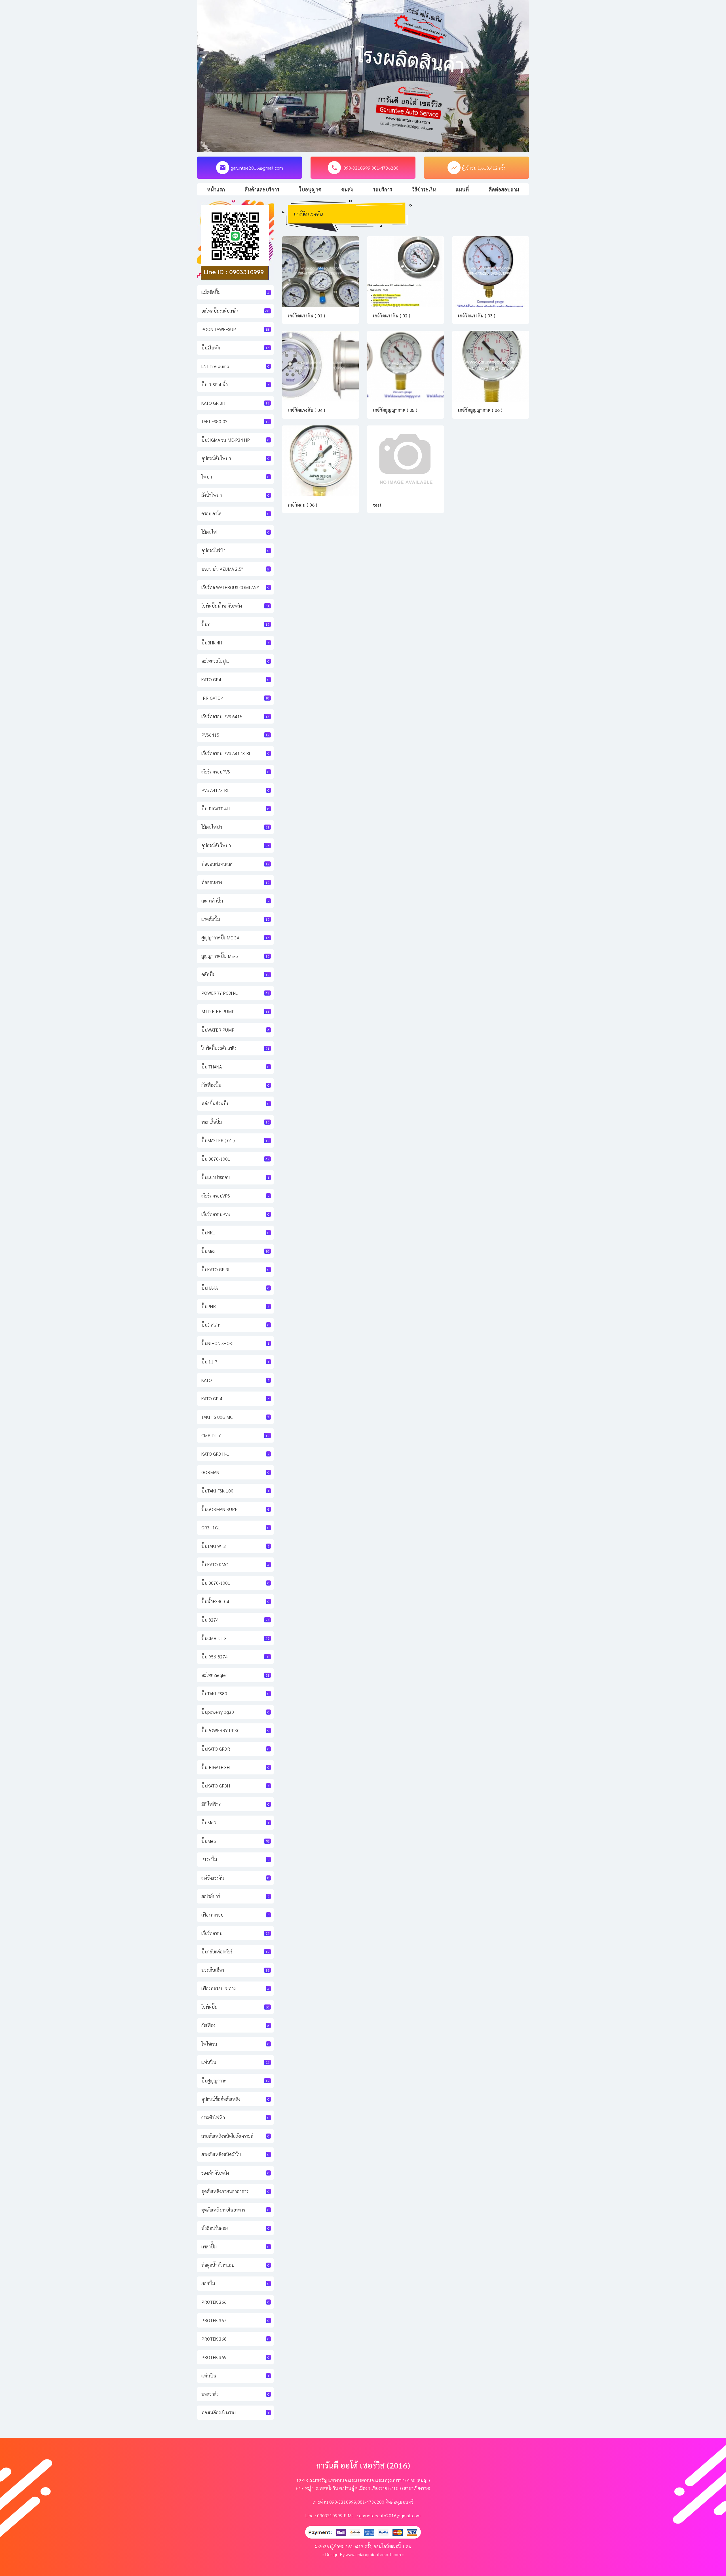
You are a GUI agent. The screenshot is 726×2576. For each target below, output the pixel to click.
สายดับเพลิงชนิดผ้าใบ (235, 2154)
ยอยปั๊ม (235, 2283)
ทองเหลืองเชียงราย (235, 2412)
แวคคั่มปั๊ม (235, 919)
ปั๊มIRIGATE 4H (235, 809)
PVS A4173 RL (235, 790)
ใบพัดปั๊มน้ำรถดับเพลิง (235, 606)
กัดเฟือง (235, 2025)
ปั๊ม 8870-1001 (235, 1159)
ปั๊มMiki (235, 1251)
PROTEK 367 (235, 2320)
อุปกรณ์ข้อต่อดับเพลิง (235, 2099)
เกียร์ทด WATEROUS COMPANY (235, 587)
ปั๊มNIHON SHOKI (235, 1343)
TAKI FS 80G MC (235, 1417)
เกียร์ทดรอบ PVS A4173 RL (235, 753)
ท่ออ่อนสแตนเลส (235, 864)
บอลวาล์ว (235, 2394)
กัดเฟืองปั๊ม (235, 1085)
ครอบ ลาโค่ (235, 514)
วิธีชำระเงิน (424, 189)
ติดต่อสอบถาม (504, 189)
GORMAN (235, 1472)
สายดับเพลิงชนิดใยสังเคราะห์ (235, 2136)
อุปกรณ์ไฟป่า (235, 550)
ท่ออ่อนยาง (235, 882)
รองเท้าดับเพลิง (235, 2173)
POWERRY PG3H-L (235, 993)
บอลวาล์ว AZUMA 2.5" (235, 569)
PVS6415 (235, 735)
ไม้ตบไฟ (235, 532)
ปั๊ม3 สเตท (235, 1325)
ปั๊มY (235, 624)
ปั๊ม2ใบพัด (235, 348)
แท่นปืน (235, 2062)
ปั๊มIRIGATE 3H (235, 1767)
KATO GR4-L (235, 679)
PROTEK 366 (235, 2302)
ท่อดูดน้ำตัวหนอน (235, 2265)
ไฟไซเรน (235, 2044)
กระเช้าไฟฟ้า (235, 2117)
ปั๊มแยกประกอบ (235, 1177)
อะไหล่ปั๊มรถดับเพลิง (235, 311)
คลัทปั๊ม (235, 974)
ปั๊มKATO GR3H (235, 1786)
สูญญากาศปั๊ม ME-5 (235, 956)
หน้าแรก (216, 189)
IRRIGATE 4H (235, 698)
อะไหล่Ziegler (235, 1675)
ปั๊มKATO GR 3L (235, 1269)
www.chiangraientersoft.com (373, 2554)
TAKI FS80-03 (235, 421)
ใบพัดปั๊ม (235, 2007)
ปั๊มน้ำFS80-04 (235, 1601)
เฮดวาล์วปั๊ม (235, 901)
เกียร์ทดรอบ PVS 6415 (235, 716)
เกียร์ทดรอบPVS (235, 772)
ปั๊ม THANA (235, 1067)
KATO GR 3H (235, 403)
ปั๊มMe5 (235, 1841)
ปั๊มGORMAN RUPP (235, 1509)
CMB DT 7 (235, 1435)
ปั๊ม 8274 (235, 1620)
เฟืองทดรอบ (235, 1915)
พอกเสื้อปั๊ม (235, 1122)
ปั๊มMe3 (235, 1823)
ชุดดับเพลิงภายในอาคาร (235, 2210)
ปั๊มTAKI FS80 (235, 1693)
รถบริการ (383, 189)
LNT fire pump (235, 366)
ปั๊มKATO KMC (235, 1564)
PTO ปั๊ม (235, 1859)
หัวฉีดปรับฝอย (235, 2228)
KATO (235, 1380)
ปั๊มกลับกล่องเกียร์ (235, 1952)
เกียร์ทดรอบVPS (235, 1196)
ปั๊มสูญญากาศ (235, 2081)
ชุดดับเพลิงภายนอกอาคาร (235, 2191)
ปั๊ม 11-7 (235, 1362)
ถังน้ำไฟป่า (235, 495)
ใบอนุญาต (310, 189)
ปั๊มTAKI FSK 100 (235, 1491)
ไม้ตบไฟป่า (235, 827)
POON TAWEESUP (235, 329)
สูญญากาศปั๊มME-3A (235, 938)
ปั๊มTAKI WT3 (235, 1546)
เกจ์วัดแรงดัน (235, 1878)
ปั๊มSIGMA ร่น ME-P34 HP (235, 440)
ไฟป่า (235, 477)
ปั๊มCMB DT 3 (235, 1638)
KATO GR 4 (235, 1398)
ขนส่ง (347, 189)
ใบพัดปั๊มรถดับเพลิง (235, 1048)
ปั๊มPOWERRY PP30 (235, 1730)
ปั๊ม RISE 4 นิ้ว (235, 384)
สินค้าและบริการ (262, 189)
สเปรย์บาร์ (235, 1896)
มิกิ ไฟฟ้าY (235, 1804)
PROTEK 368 (235, 2339)
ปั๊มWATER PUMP (235, 1030)
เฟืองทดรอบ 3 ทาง (235, 1988)
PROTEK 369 (235, 2357)
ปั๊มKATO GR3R (235, 1749)
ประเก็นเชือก (235, 1970)
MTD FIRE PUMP (235, 1011)
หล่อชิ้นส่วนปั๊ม (235, 1103)
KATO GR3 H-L (235, 1454)
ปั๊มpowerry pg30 (235, 1712)
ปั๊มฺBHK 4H (235, 643)
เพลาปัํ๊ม (235, 2247)
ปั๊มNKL (235, 1233)
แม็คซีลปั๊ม (235, 292)
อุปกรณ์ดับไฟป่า (235, 458)
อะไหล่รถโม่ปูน (235, 661)
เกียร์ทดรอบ (235, 1933)
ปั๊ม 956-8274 (235, 1657)
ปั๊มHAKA (235, 1288)
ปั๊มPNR (235, 1306)
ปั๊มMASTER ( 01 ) (235, 1140)
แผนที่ (462, 189)
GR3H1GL (235, 1528)
